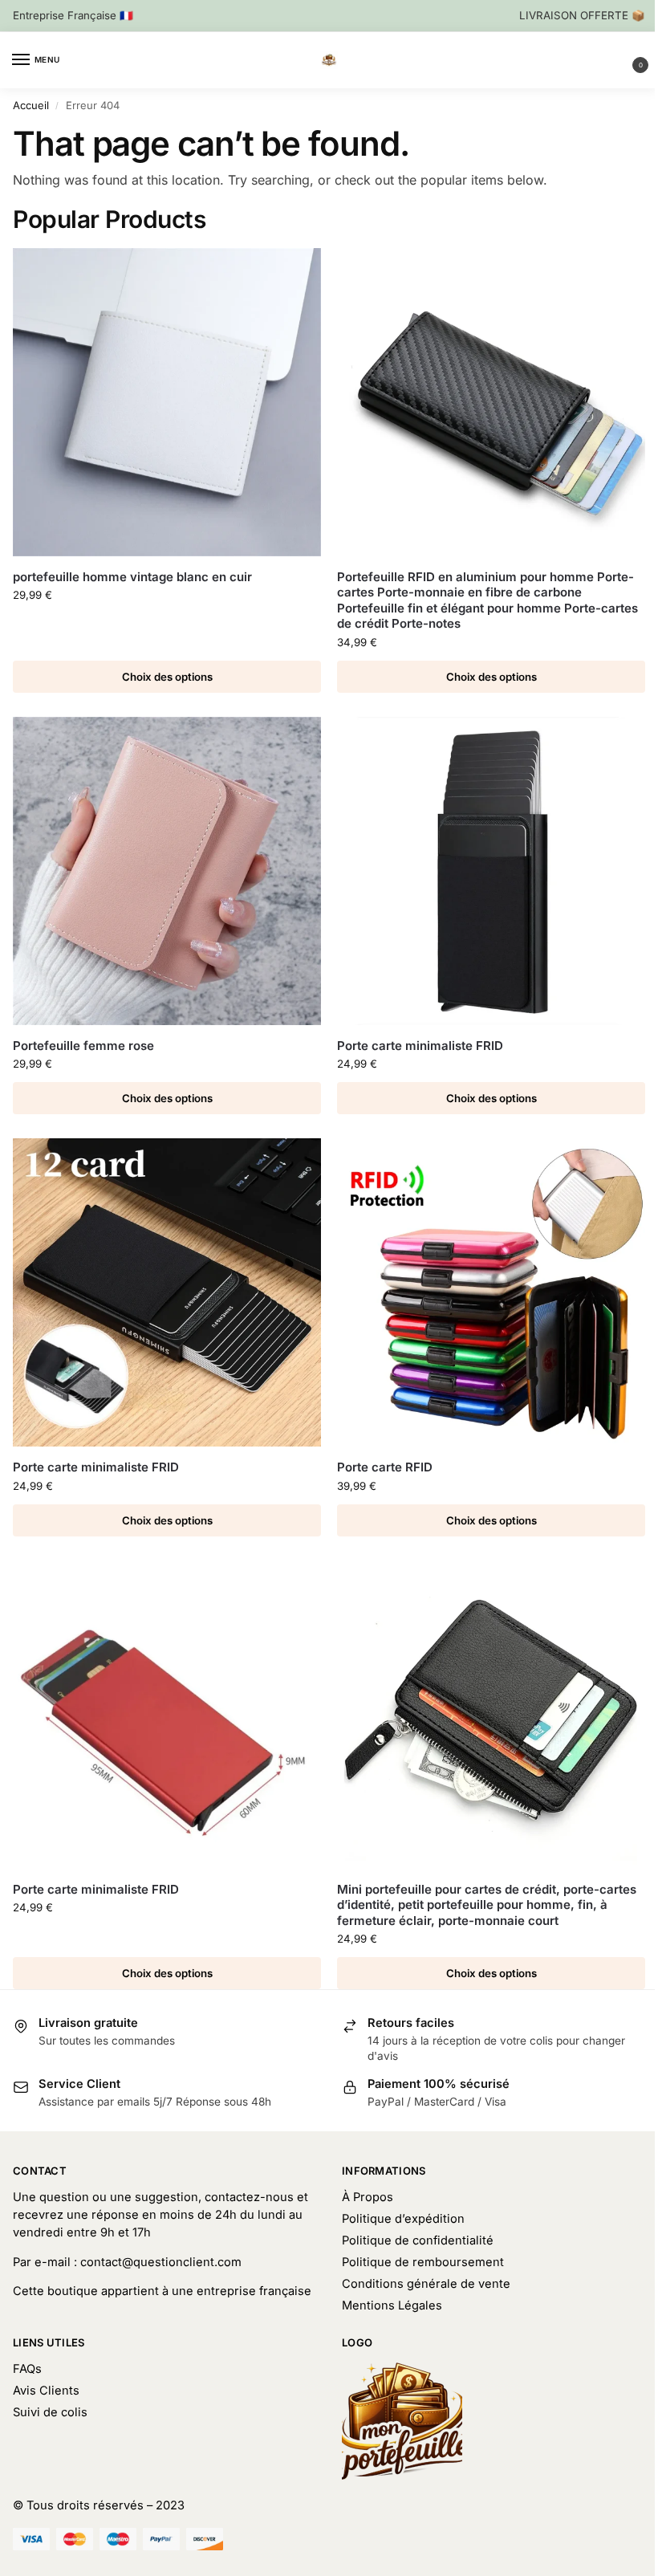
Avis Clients (46, 2391)
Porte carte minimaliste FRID (420, 1046)
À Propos (368, 2197)
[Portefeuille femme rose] (167, 871)
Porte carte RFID (385, 1467)
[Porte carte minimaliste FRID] (491, 871)
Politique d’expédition (403, 2219)
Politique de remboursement (423, 2262)
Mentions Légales (392, 2305)
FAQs (27, 2369)
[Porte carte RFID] (491, 1292)
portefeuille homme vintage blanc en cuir (132, 577)
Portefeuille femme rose (83, 1046)
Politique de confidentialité (418, 2240)
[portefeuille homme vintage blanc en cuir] (167, 402)
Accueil (31, 105)
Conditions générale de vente (426, 2284)
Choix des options (167, 677)
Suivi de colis (50, 2412)
